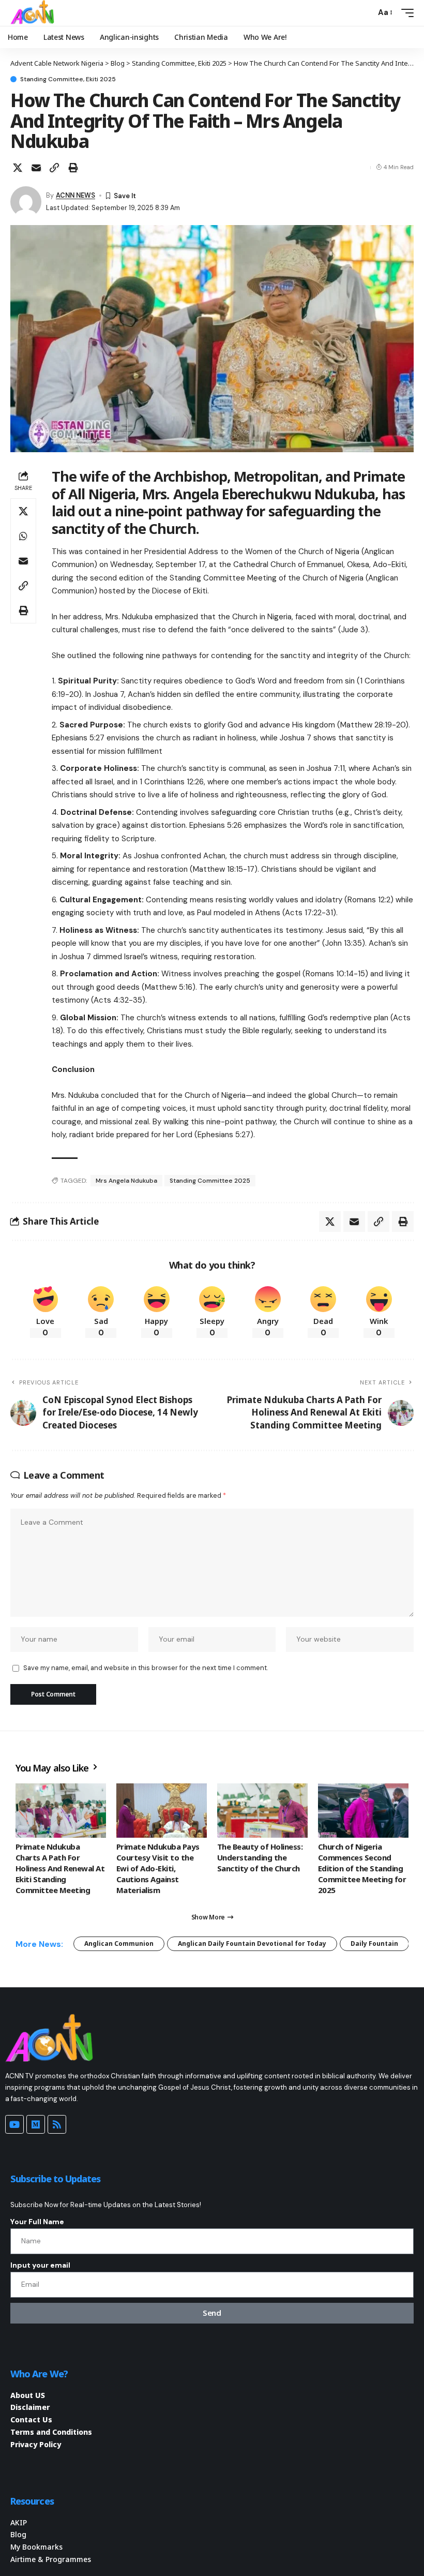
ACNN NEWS (75, 195)
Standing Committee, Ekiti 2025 (68, 79)
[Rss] (57, 2124)
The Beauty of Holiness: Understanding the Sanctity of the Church (260, 1857)
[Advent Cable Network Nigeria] (34, 13)
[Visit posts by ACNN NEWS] (26, 202)
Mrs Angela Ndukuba (126, 1181)
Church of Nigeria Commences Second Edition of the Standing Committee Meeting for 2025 (362, 1868)
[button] (365, 13)
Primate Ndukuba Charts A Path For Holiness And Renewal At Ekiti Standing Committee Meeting (60, 1868)
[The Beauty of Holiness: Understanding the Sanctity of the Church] (262, 1811)
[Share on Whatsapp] (23, 536)
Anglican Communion (119, 1944)
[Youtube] (14, 2124)
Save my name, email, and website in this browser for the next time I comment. (146, 1668)
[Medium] (36, 2124)
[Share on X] (18, 168)
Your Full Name (37, 2222)
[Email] (36, 168)
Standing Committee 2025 (210, 1181)
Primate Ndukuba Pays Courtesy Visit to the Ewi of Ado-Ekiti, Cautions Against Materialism (158, 1868)
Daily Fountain (374, 1944)
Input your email (40, 2265)
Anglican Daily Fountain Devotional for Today (252, 1944)
